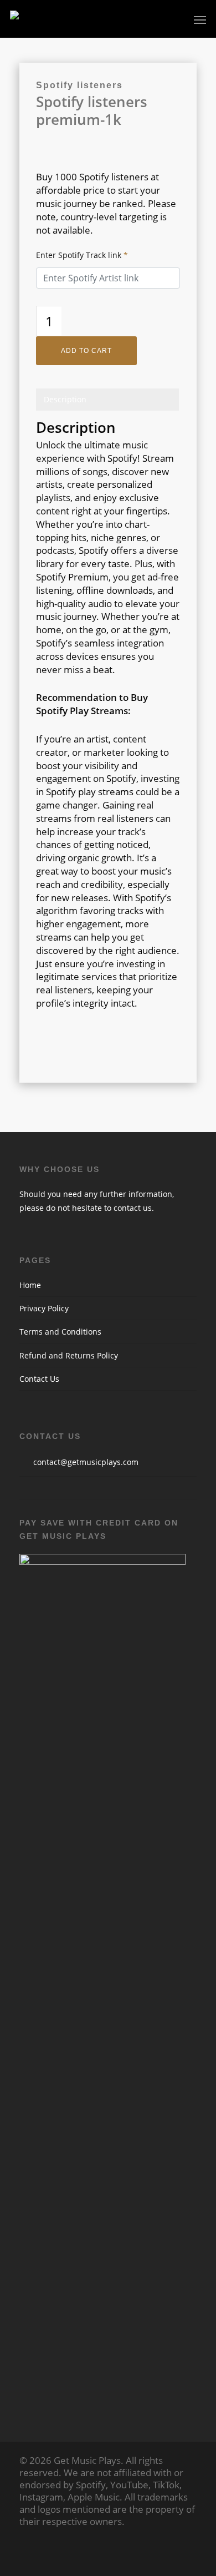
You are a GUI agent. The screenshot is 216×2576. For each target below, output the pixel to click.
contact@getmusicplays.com (86, 1462)
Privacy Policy (44, 1308)
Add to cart (86, 351)
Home (30, 1285)
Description (65, 399)
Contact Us (39, 1379)
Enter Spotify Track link (82, 255)
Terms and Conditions (60, 1332)
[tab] (107, 399)
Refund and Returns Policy (69, 1355)
